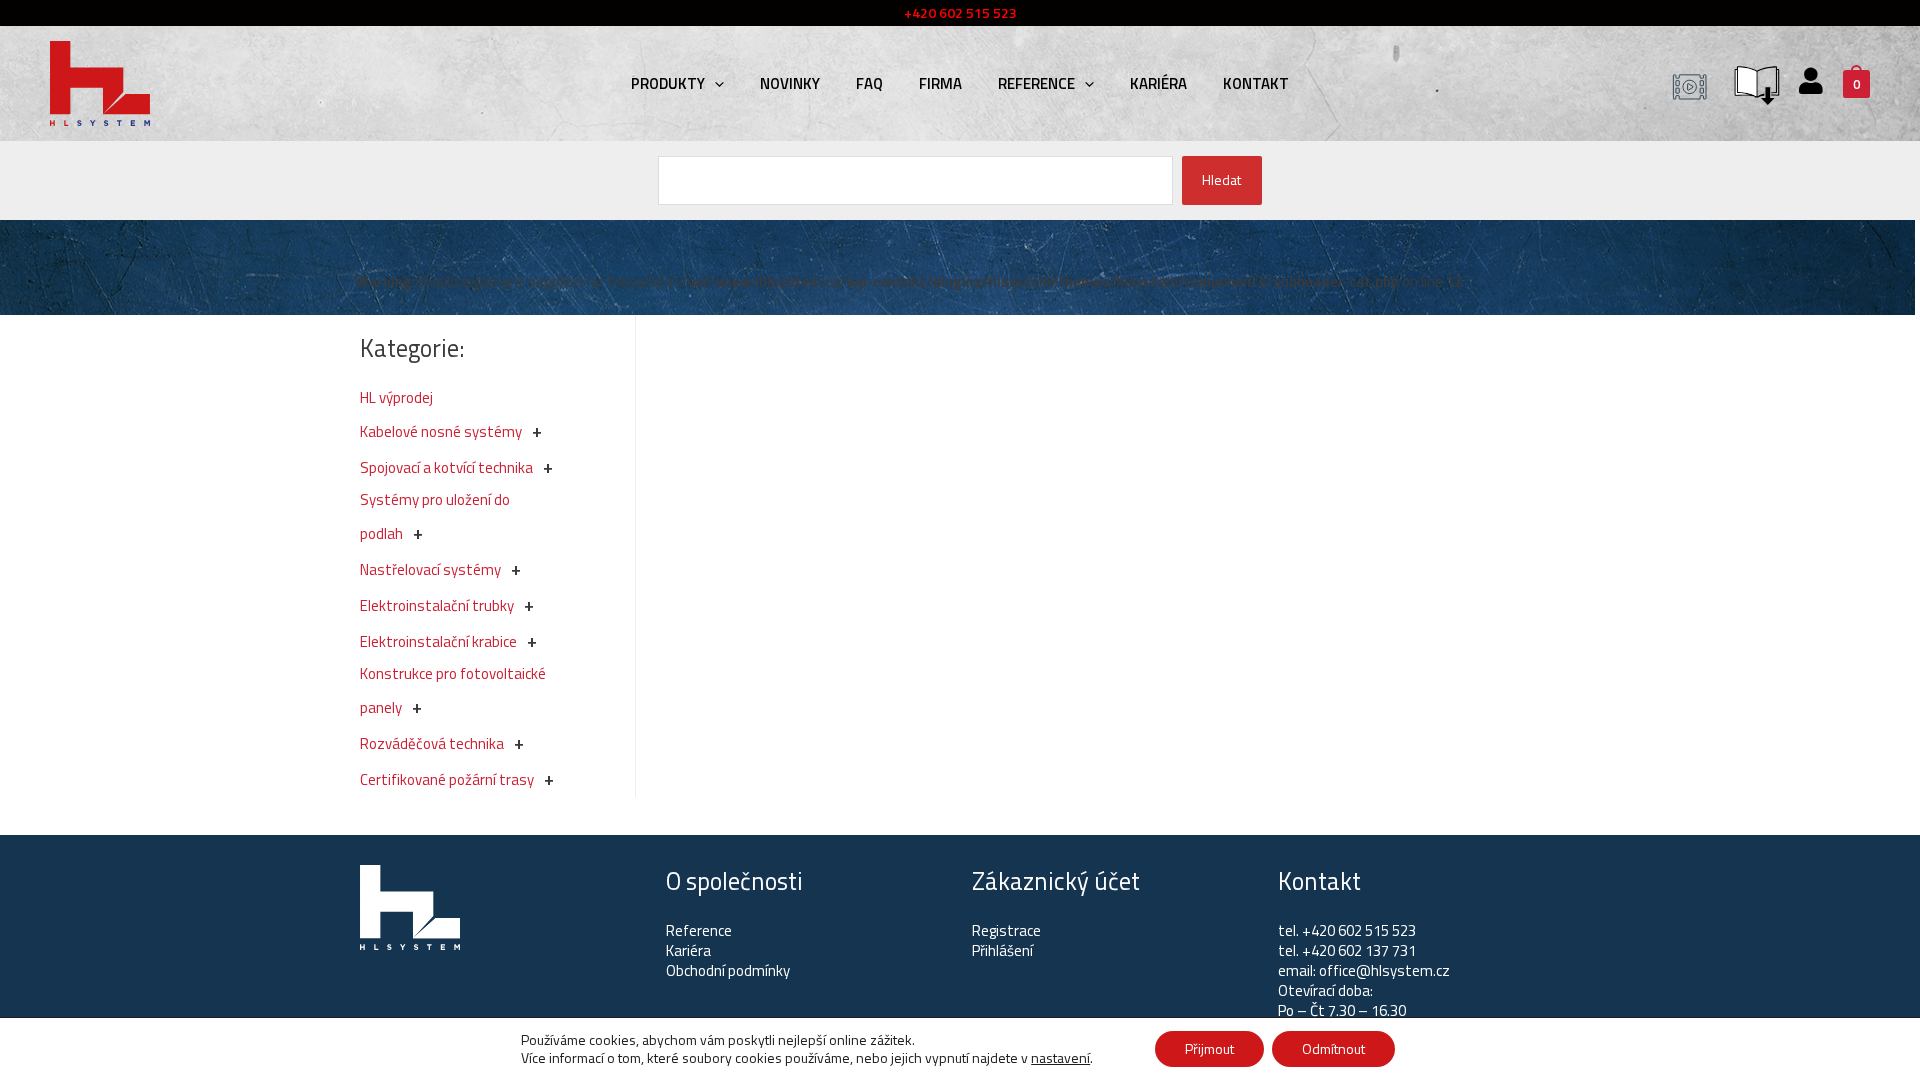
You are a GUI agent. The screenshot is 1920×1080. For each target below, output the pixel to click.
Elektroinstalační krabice (438, 641)
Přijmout (1209, 1048)
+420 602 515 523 (1359, 930)
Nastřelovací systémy (430, 569)
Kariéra (1158, 83)
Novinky (790, 83)
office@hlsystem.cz (1384, 970)
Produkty (668, 83)
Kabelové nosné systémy (441, 431)
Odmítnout (1333, 1048)
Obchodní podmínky (728, 970)
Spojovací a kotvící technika (446, 467)
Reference (1036, 83)
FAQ (869, 83)
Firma (940, 83)
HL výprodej (396, 397)
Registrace (1006, 930)
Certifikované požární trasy (447, 779)
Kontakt (1256, 83)
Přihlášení (1002, 950)
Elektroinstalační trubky (437, 605)
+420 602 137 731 (1359, 950)
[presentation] (714, 83)
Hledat (1221, 179)
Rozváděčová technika (432, 743)
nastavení (1060, 1058)
